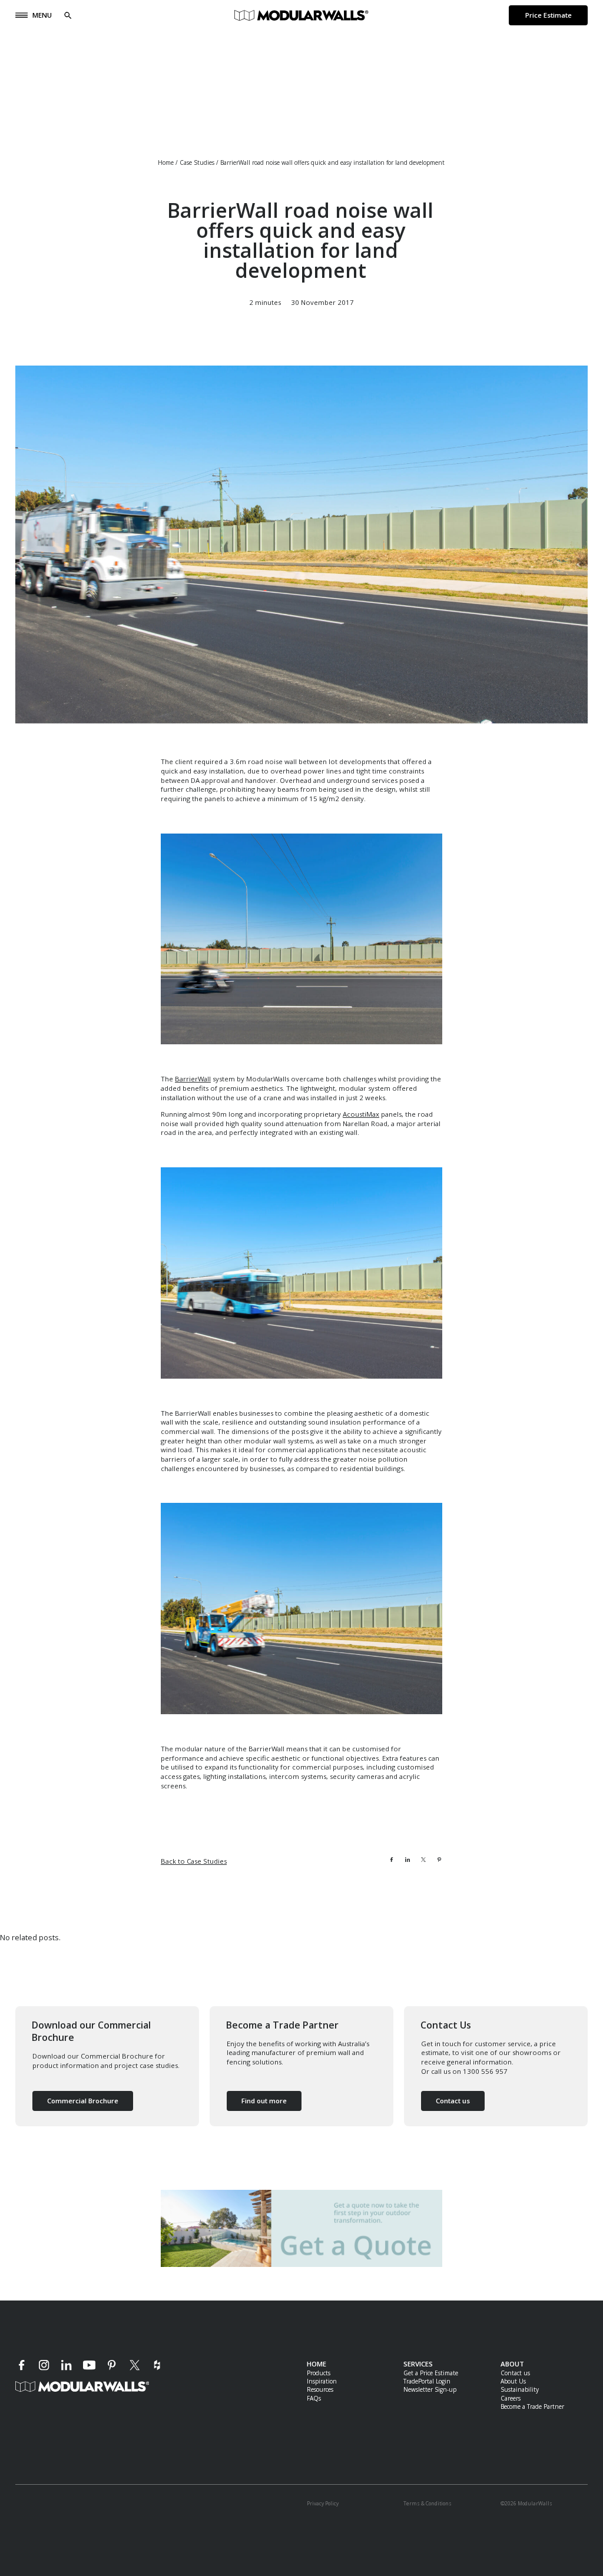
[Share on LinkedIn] (407, 1860)
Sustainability (520, 2389)
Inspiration (322, 2381)
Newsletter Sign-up (430, 2389)
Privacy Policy (323, 2503)
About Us (513, 2381)
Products (319, 2373)
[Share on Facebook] (392, 1860)
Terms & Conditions (428, 2503)
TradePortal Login (427, 2381)
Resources (320, 2389)
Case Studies (197, 162)
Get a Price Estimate (431, 2373)
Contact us (515, 2373)
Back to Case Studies (194, 1861)
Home (166, 162)
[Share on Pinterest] (439, 1860)
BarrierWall (193, 1079)
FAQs (314, 2398)
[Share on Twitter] (423, 1860)
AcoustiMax (361, 1114)
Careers (511, 2398)
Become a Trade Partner (532, 2406)
